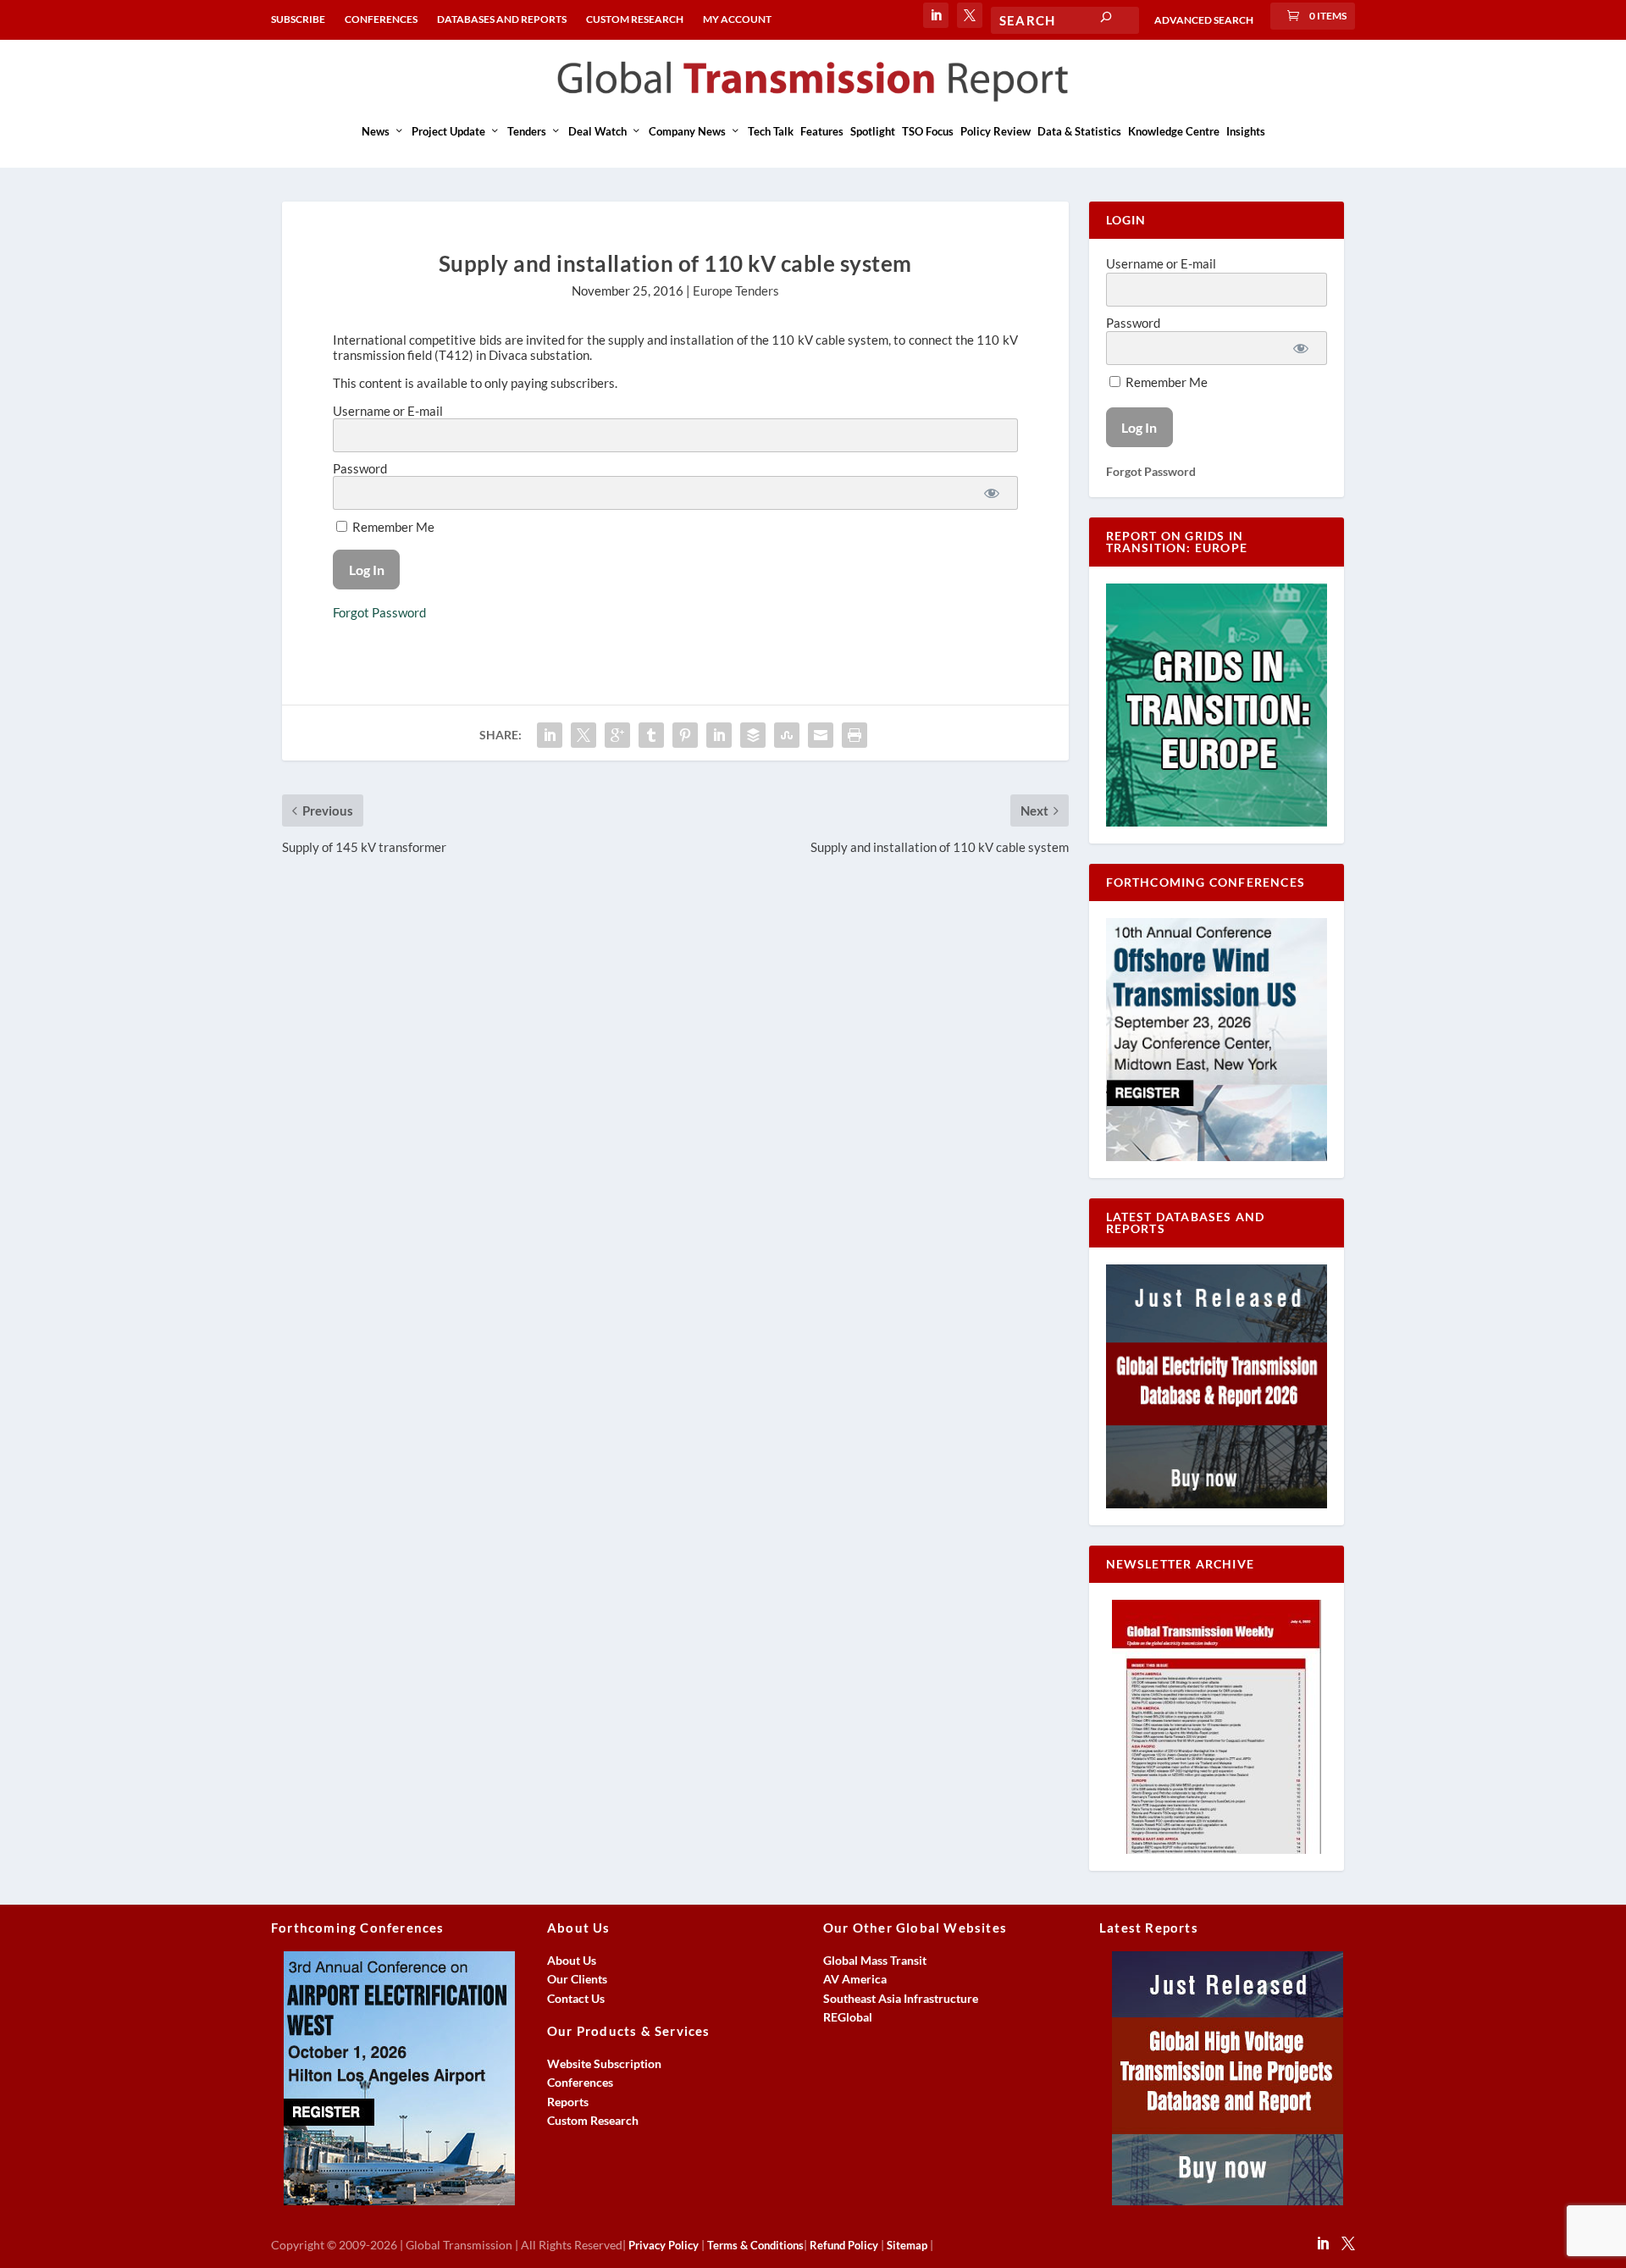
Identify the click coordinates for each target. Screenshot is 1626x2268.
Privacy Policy (664, 2245)
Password (360, 468)
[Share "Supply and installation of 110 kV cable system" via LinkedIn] (719, 735)
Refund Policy (844, 2245)
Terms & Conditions (755, 2245)
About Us (572, 1960)
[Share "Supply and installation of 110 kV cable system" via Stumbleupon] (787, 735)
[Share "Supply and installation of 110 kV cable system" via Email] (821, 735)
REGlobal (848, 2017)
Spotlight (873, 131)
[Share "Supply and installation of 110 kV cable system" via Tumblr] (651, 735)
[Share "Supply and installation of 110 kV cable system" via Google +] (617, 735)
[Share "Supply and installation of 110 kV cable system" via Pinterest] (685, 735)
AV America (855, 1979)
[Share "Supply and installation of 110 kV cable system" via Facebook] (550, 735)
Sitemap (907, 2245)
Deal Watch (597, 131)
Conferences (580, 2082)
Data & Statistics (1079, 131)
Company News (687, 131)
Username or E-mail (388, 411)
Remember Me (392, 527)
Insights (1246, 131)
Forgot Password (379, 612)
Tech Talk (771, 131)
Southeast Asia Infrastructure (901, 1998)
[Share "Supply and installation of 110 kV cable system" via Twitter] (583, 735)
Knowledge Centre (1174, 131)
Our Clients (577, 1979)
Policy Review (996, 131)
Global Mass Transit (875, 1960)
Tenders (527, 131)
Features (822, 131)
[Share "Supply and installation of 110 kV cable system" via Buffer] (753, 735)
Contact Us (576, 1998)
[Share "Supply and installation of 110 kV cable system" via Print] (854, 735)
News (376, 131)
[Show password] (992, 493)
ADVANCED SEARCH (1204, 20)
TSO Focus (928, 131)
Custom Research (593, 2120)
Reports (568, 2102)
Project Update (448, 131)
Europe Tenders (736, 290)
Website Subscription (604, 2063)
